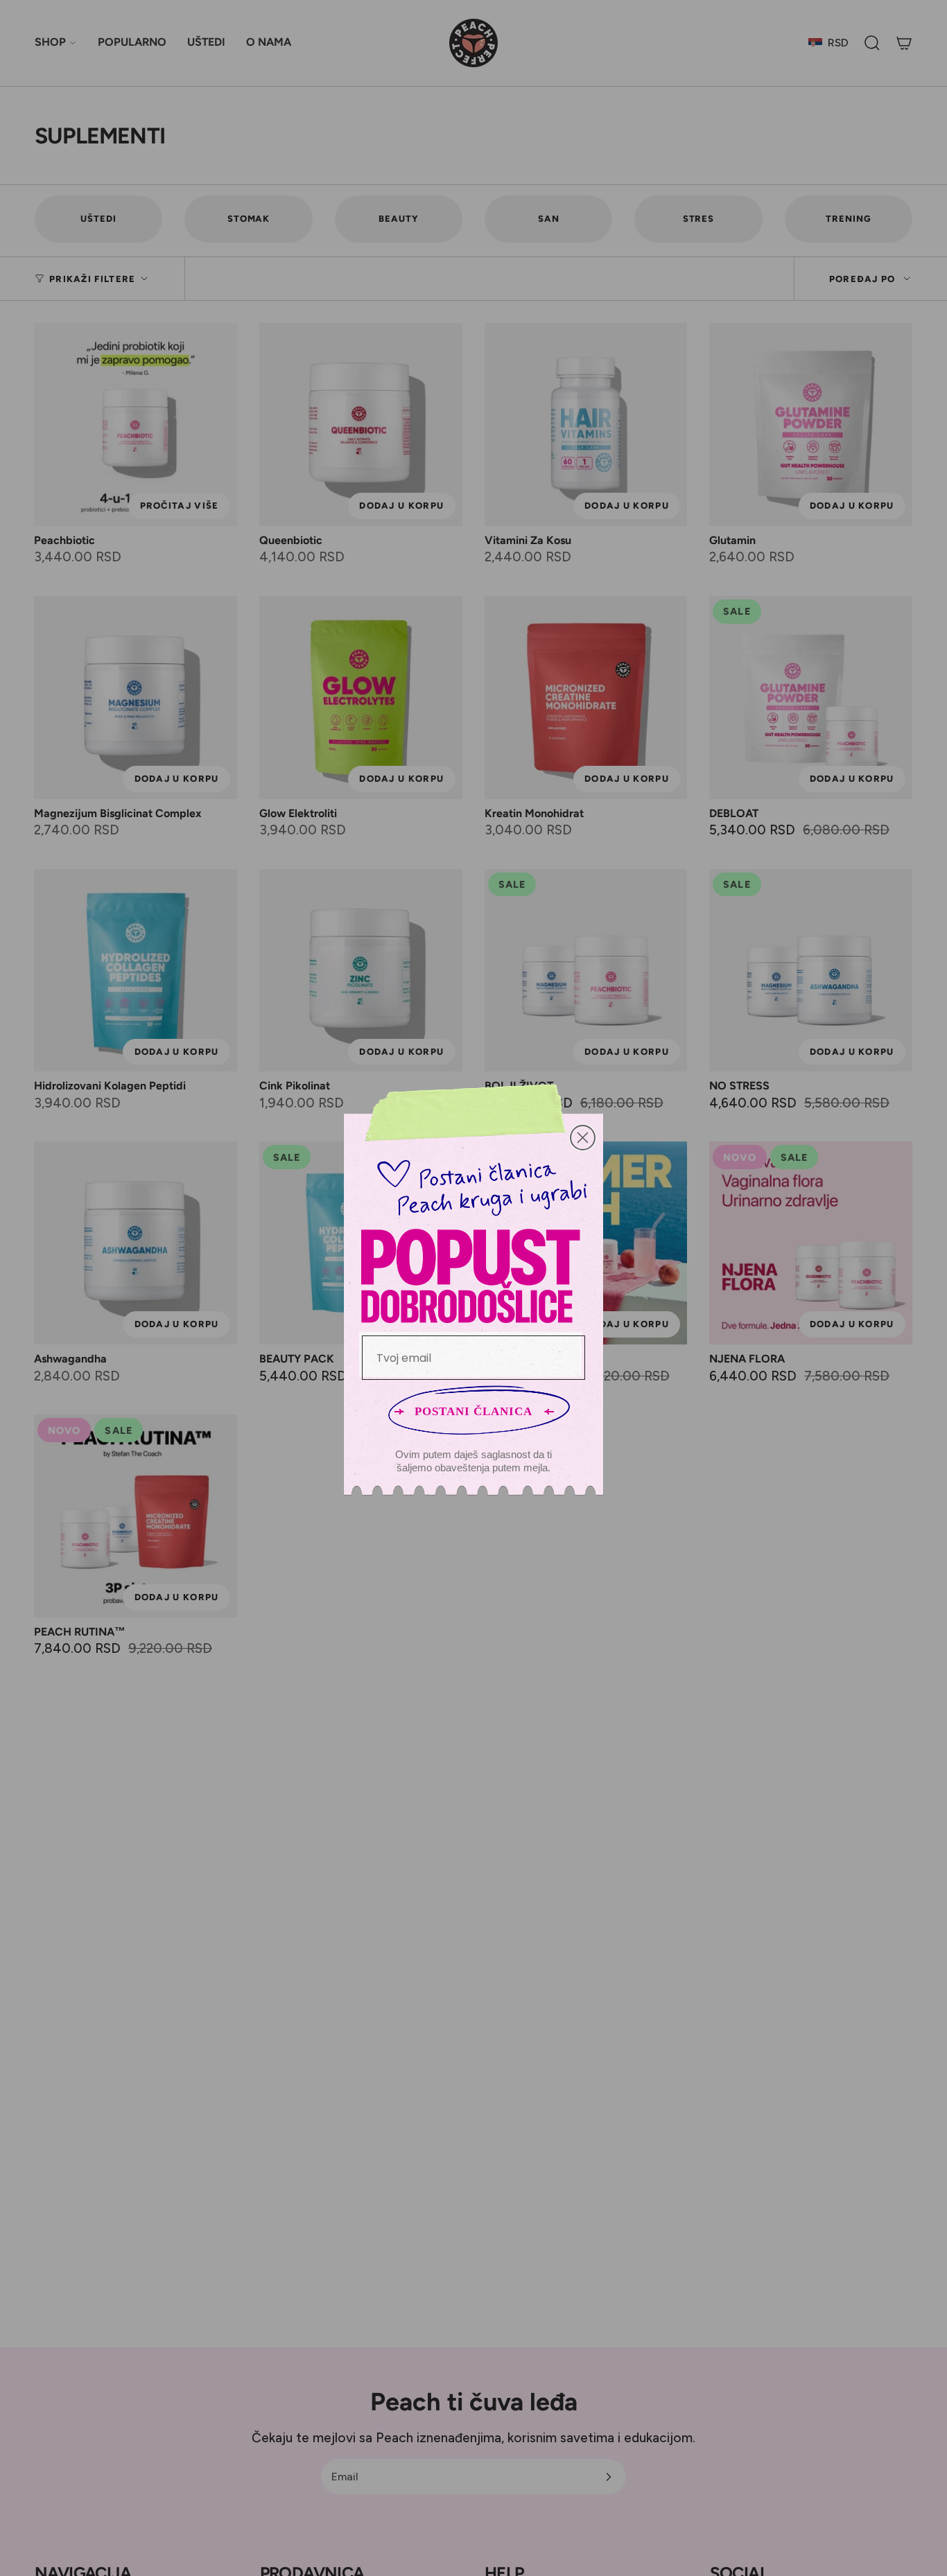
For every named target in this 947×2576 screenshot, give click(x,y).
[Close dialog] (583, 1138)
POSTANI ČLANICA (473, 1411)
